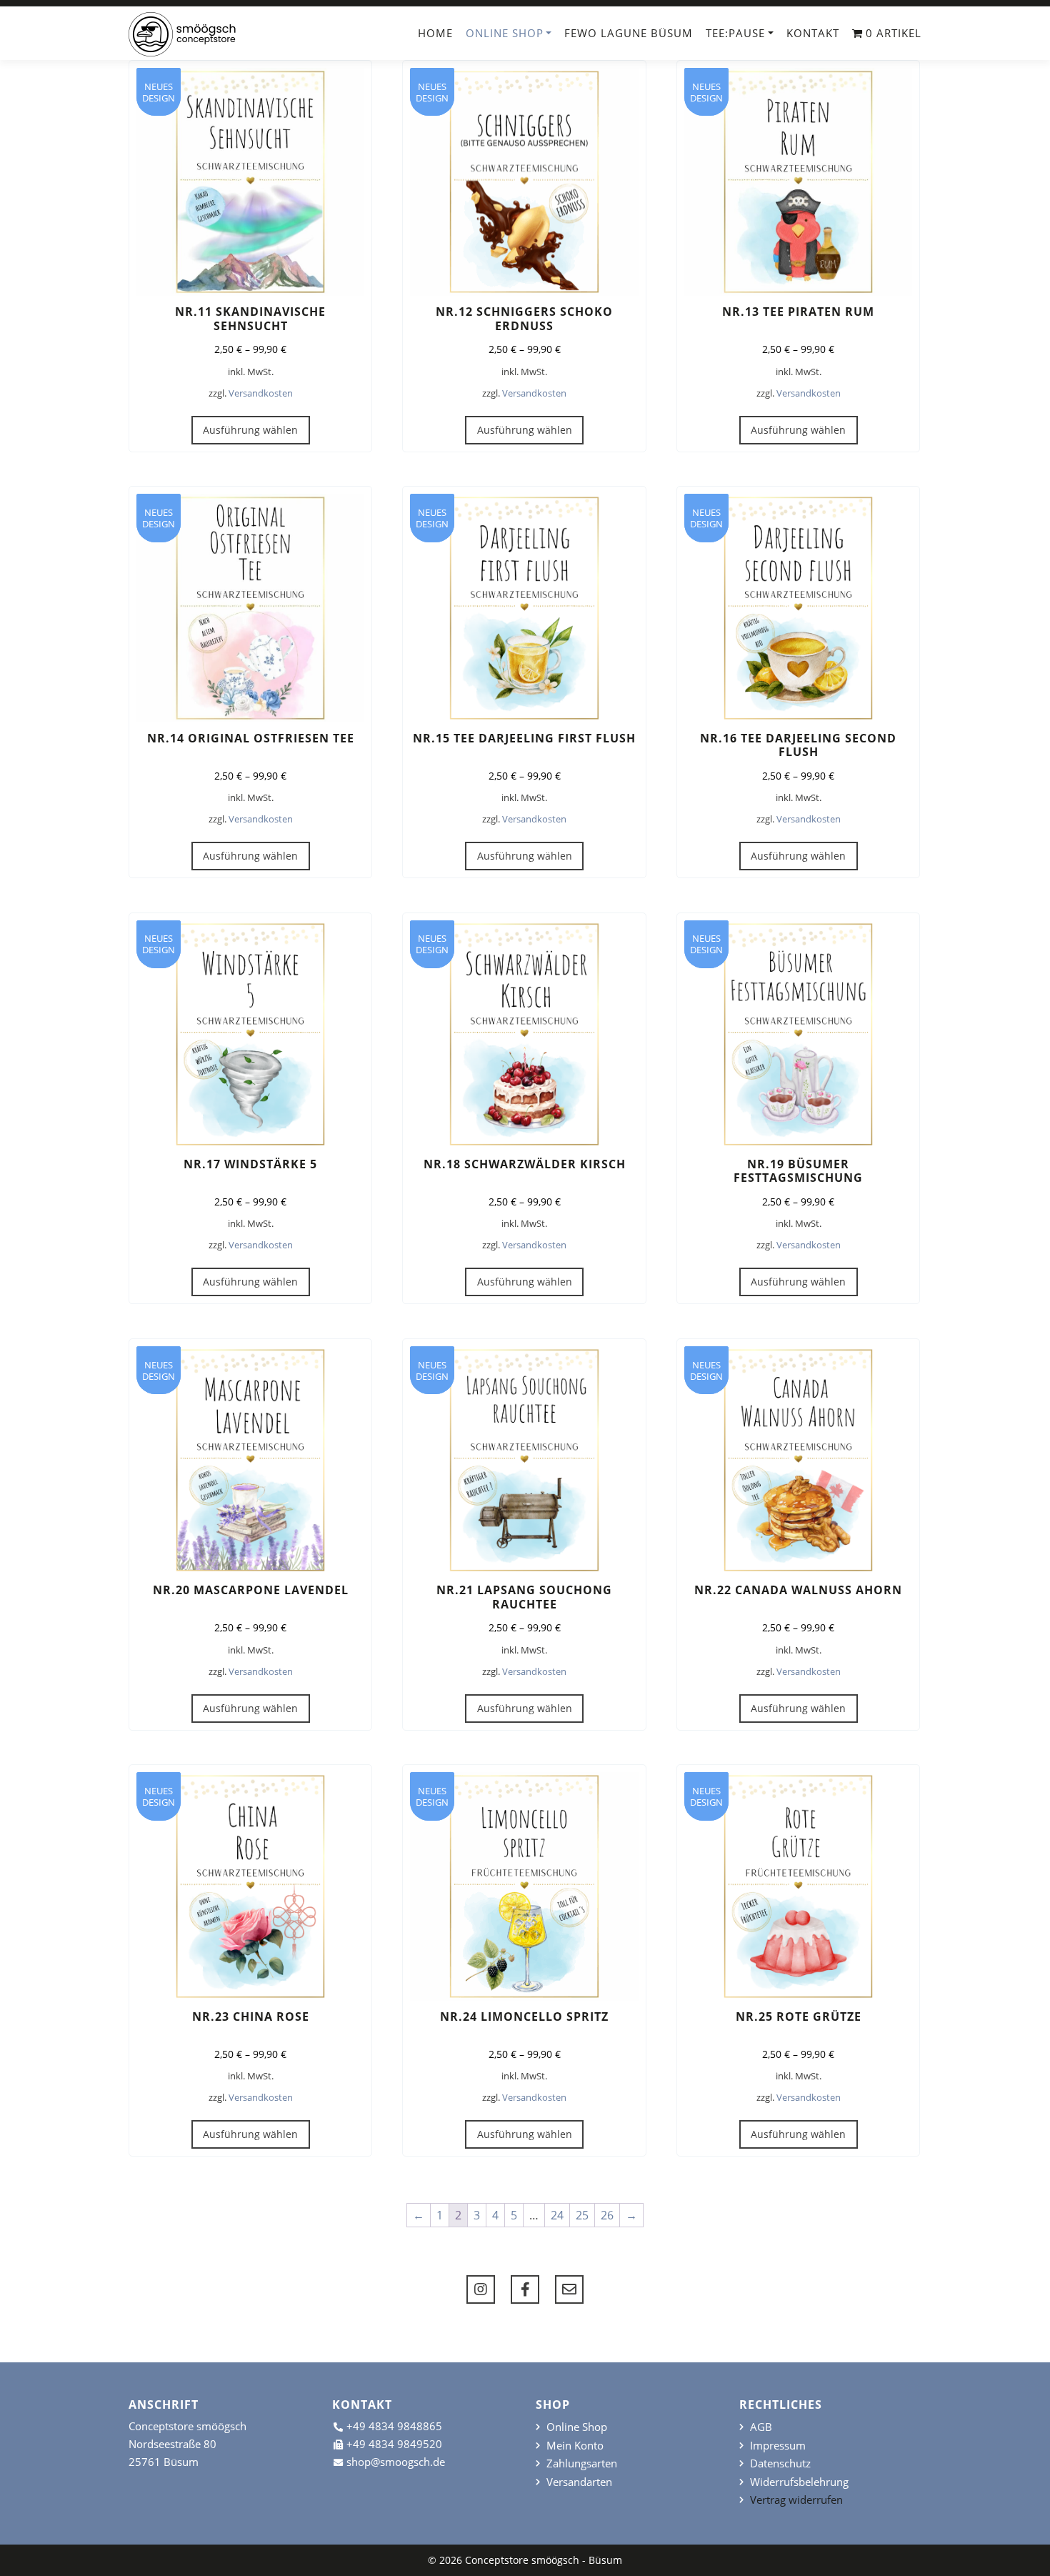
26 (607, 2215)
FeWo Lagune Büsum (629, 33)
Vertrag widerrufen (796, 2500)
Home (435, 33)
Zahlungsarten (582, 2463)
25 (582, 2215)
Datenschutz (780, 2463)
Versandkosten (261, 393)
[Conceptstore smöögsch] (182, 34)
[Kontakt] (569, 2289)
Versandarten (579, 2482)
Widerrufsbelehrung (799, 2482)
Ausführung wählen (250, 430)
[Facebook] (525, 2289)
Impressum (778, 2446)
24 (557, 2215)
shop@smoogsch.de (396, 2462)
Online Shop (505, 33)
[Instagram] (481, 2289)
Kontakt (813, 33)
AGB (761, 2427)
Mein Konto (575, 2446)
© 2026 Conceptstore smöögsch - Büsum (525, 2560)
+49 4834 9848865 (394, 2426)
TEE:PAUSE (735, 33)
